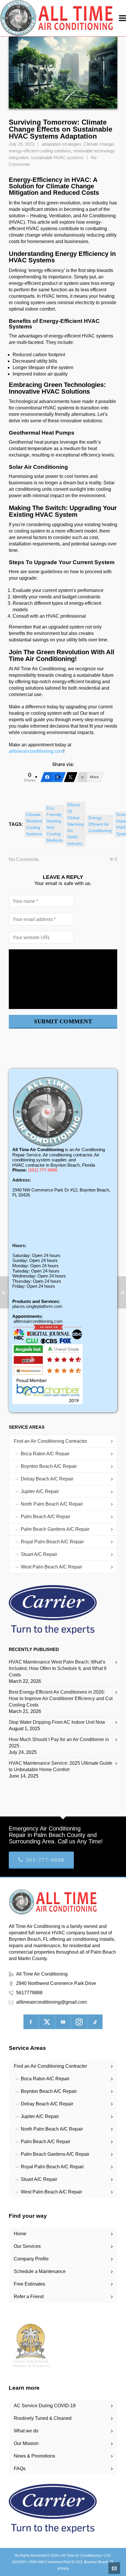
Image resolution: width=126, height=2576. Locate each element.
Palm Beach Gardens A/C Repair (55, 1529)
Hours (19, 1245)
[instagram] (79, 2022)
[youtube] (63, 2022)
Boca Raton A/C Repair (45, 1454)
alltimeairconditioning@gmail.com (51, 2002)
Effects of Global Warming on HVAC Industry (76, 824)
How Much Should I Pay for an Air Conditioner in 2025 (59, 1743)
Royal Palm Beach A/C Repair (52, 1542)
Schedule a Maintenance (40, 2271)
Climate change (98, 144)
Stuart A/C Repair (39, 1554)
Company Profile (31, 2259)
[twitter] (47, 2022)
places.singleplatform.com (37, 1306)
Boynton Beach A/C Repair (49, 1466)
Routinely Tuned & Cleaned (43, 2418)
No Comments (24, 859)
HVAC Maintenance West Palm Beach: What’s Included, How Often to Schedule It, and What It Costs (58, 1668)
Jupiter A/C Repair (40, 1491)
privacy (63, 2568)
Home (20, 2234)
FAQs (20, 2469)
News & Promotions (34, 2456)
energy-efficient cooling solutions (40, 151)
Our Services (27, 2246)
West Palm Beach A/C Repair (51, 1567)
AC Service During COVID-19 (45, 2406)
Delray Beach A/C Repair (47, 1479)
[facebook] (31, 2022)
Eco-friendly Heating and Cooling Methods (55, 824)
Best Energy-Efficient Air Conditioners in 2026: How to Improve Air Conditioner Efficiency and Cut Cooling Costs (61, 1698)
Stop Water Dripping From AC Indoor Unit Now (57, 1722)
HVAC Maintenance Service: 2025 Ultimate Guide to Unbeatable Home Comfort (61, 1766)
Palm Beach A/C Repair (46, 1517)
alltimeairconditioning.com (36, 751)
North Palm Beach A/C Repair (52, 1504)
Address (21, 1180)
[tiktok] (95, 2022)
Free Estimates (29, 2284)
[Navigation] (122, 18)
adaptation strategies (61, 144)
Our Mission (26, 2443)
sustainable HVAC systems (57, 158)
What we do (26, 2431)
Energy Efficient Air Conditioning (100, 824)
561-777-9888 (45, 1860)
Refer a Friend (29, 2297)
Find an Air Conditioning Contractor (50, 1441)
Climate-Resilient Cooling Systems (34, 824)
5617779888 (29, 1993)
